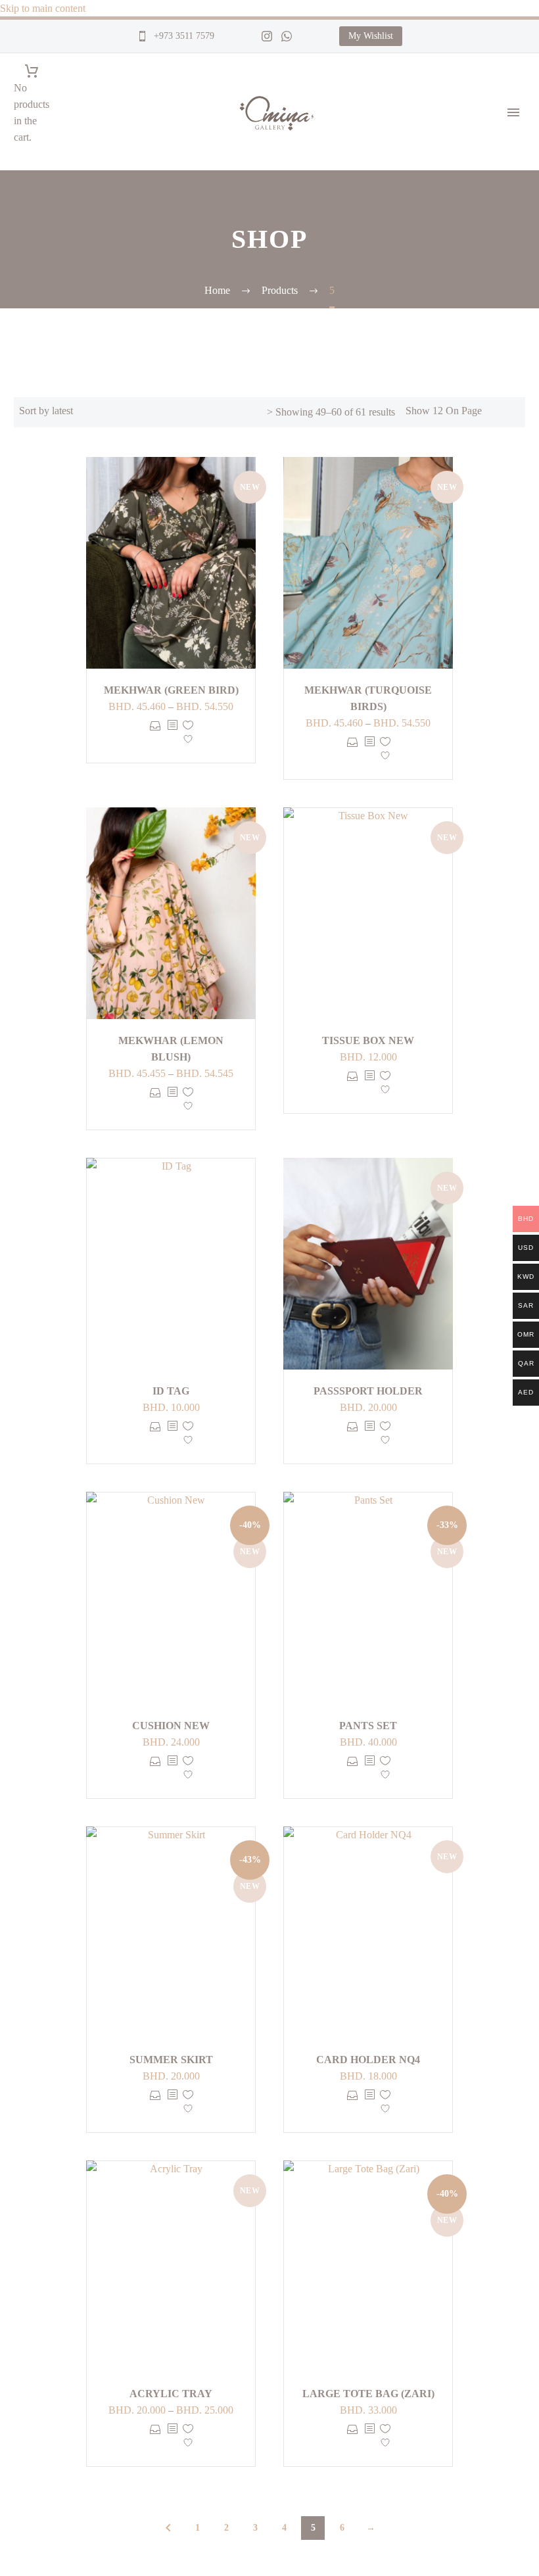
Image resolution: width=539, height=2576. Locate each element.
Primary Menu (513, 112)
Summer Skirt (171, 2060)
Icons (513, 246)
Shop (512, 147)
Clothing (520, 525)
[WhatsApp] (287, 36)
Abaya (515, 558)
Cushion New (171, 1726)
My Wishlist (371, 36)
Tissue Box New (368, 1040)
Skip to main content (43, 8)
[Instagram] (267, 36)
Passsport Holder (368, 1391)
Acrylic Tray (171, 2394)
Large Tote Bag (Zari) (368, 2394)
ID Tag (171, 1391)
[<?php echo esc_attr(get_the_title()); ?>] (172, 735)
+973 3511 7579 (183, 36)
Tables (515, 492)
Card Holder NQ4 (368, 2060)
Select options (155, 735)
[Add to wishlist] (188, 735)
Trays (513, 476)
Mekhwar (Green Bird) (171, 690)
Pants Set (368, 1726)
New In (517, 262)
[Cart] (32, 71)
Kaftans (518, 541)
